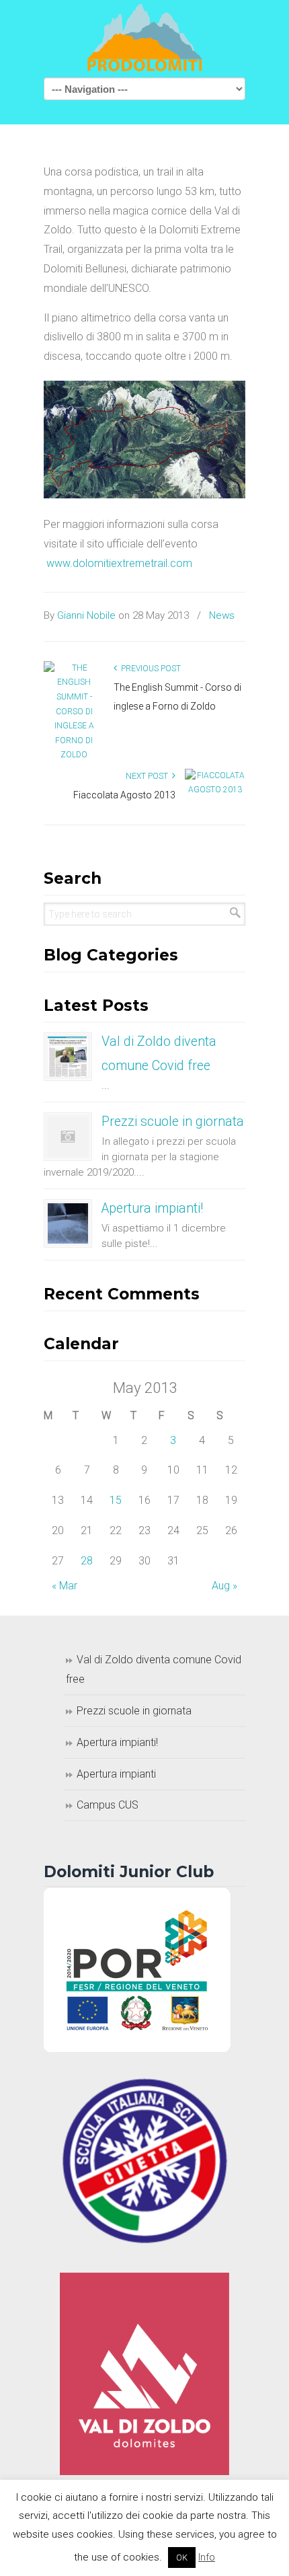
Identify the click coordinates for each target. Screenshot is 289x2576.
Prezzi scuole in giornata (173, 1122)
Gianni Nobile (86, 615)
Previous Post (149, 669)
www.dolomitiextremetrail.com (119, 563)
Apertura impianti (116, 1774)
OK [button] (182, 2558)
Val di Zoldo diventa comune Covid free (154, 1669)
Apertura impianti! (152, 1208)
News (222, 615)
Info (207, 2557)
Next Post (149, 776)
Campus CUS (108, 1805)
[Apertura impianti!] (68, 1223)
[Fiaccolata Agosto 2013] (215, 788)
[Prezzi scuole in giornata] (68, 1137)
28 (87, 1561)
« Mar (65, 1586)
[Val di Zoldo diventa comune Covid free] (68, 1057)
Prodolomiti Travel (144, 38)
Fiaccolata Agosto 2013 (124, 795)
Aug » (224, 1586)
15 (116, 1500)
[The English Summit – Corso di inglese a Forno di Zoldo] (74, 711)
